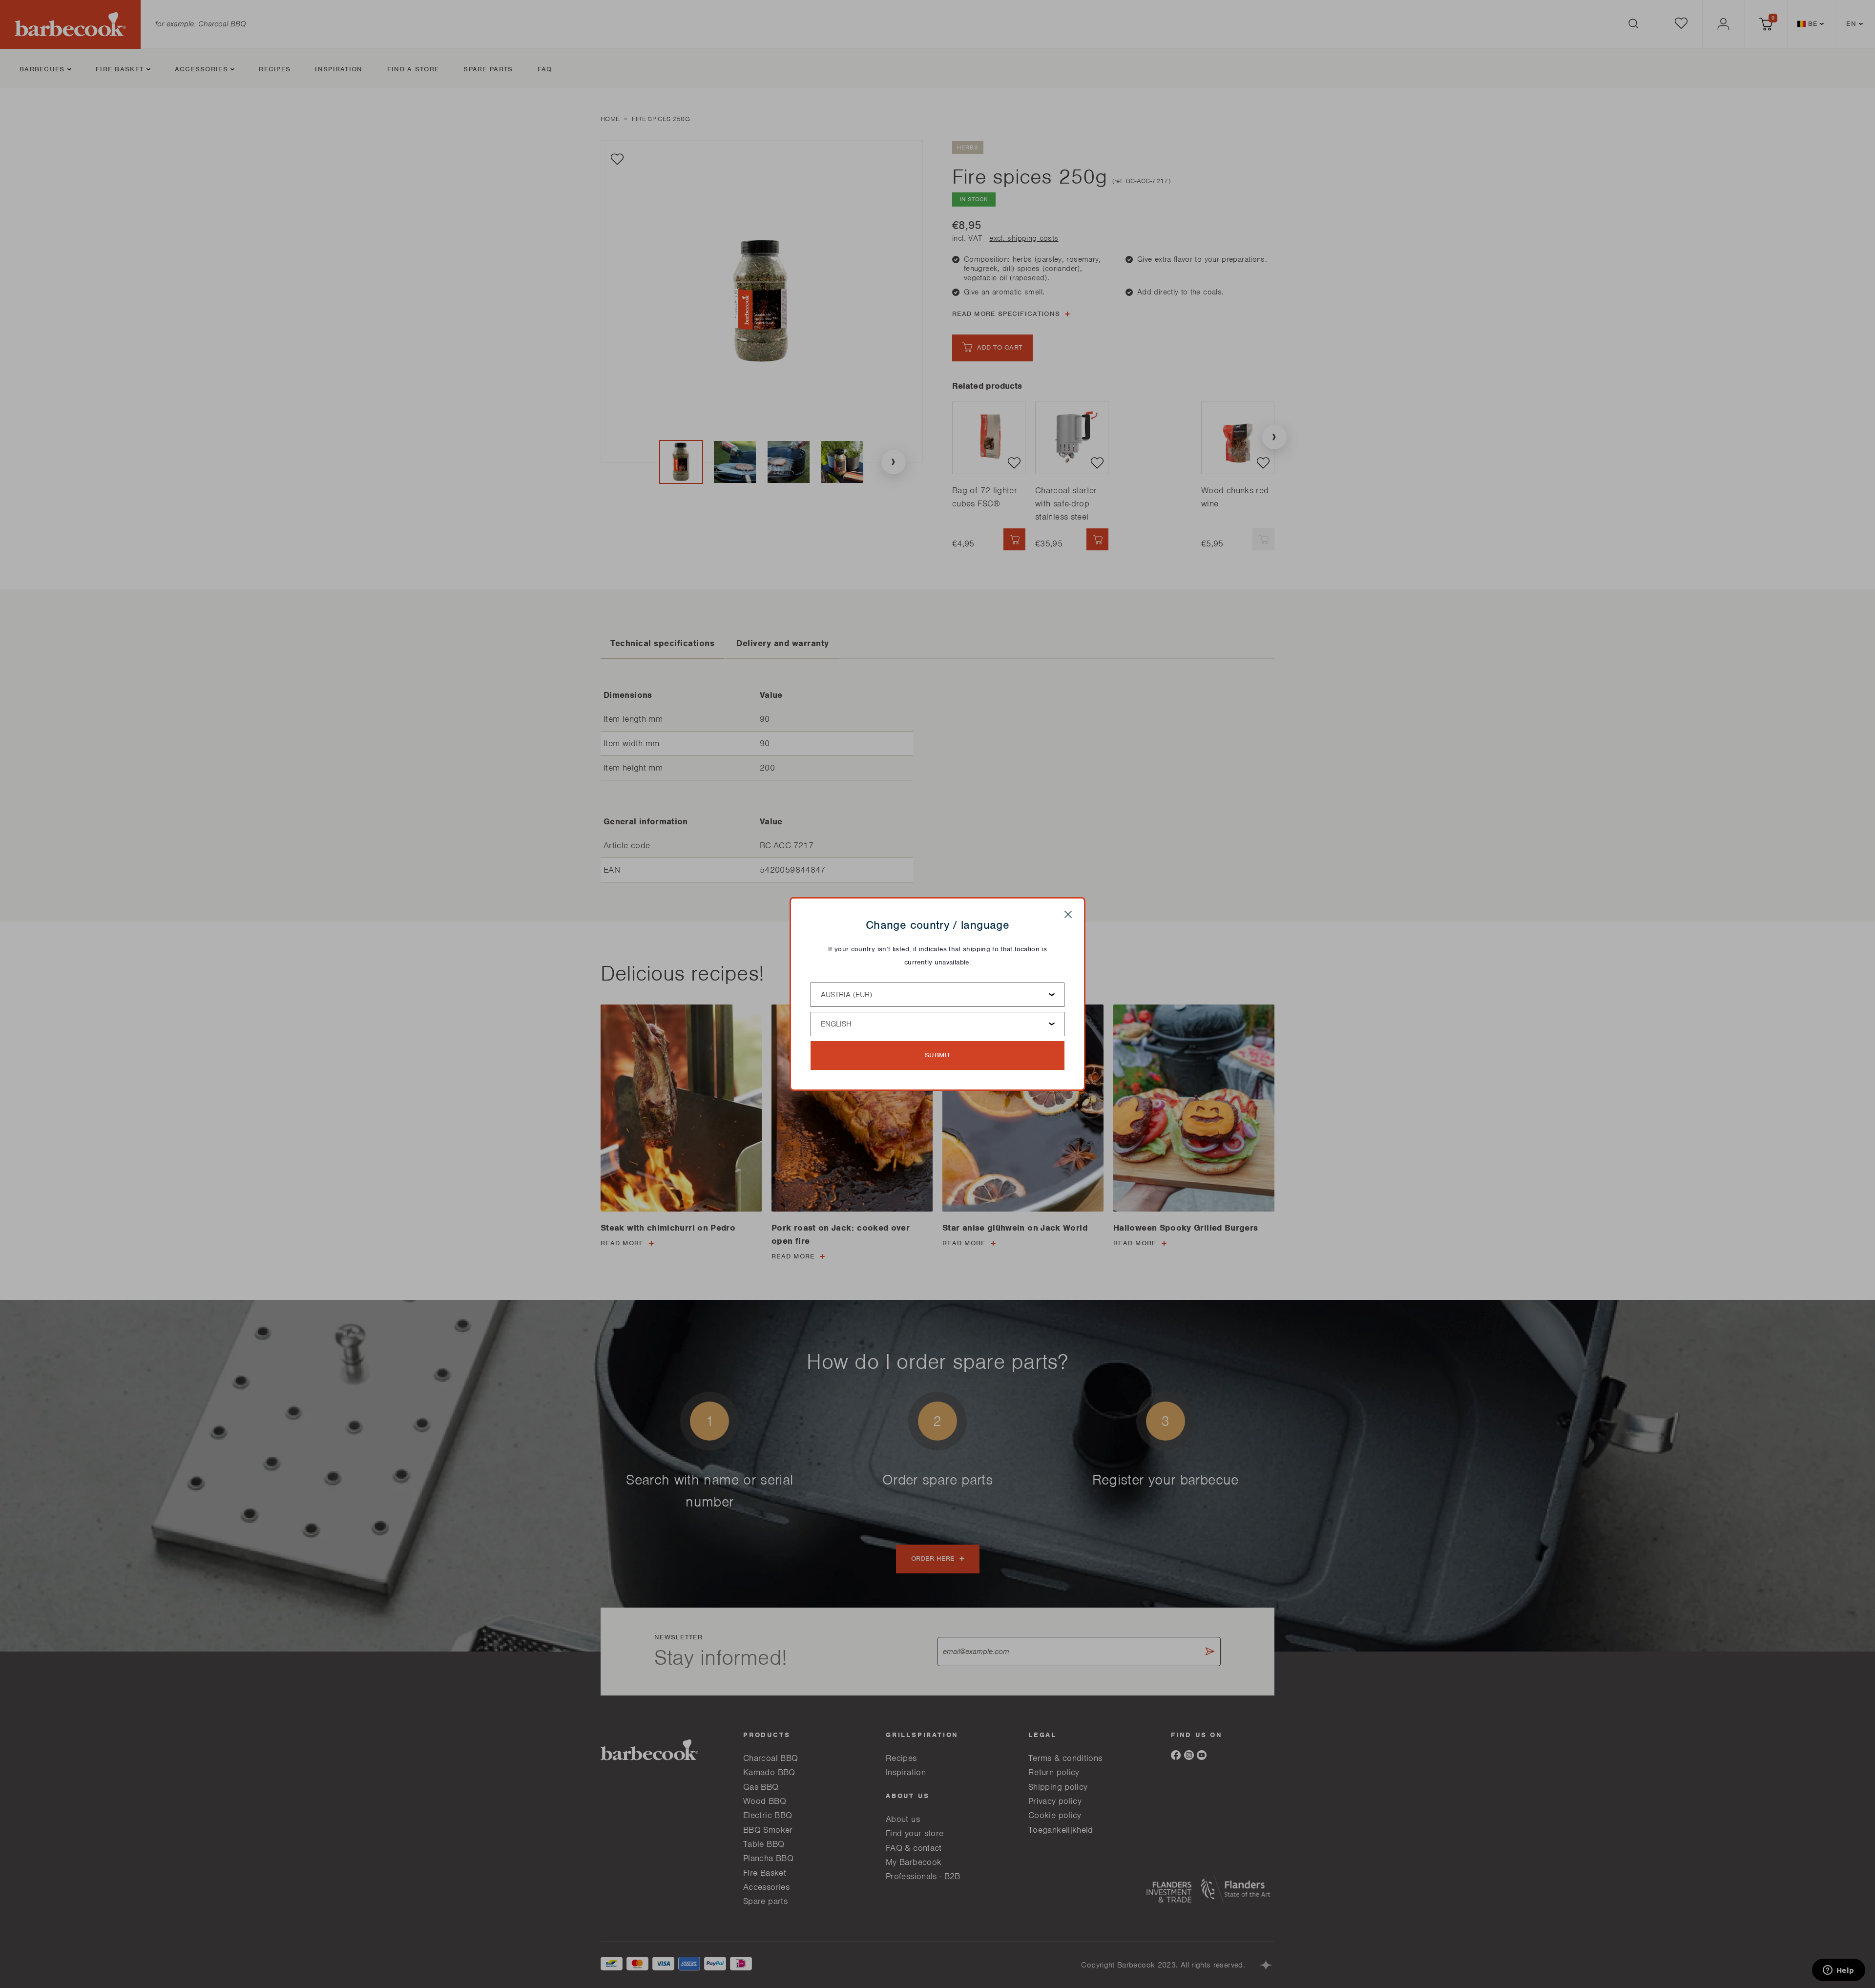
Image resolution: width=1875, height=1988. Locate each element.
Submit (938, 1055)
